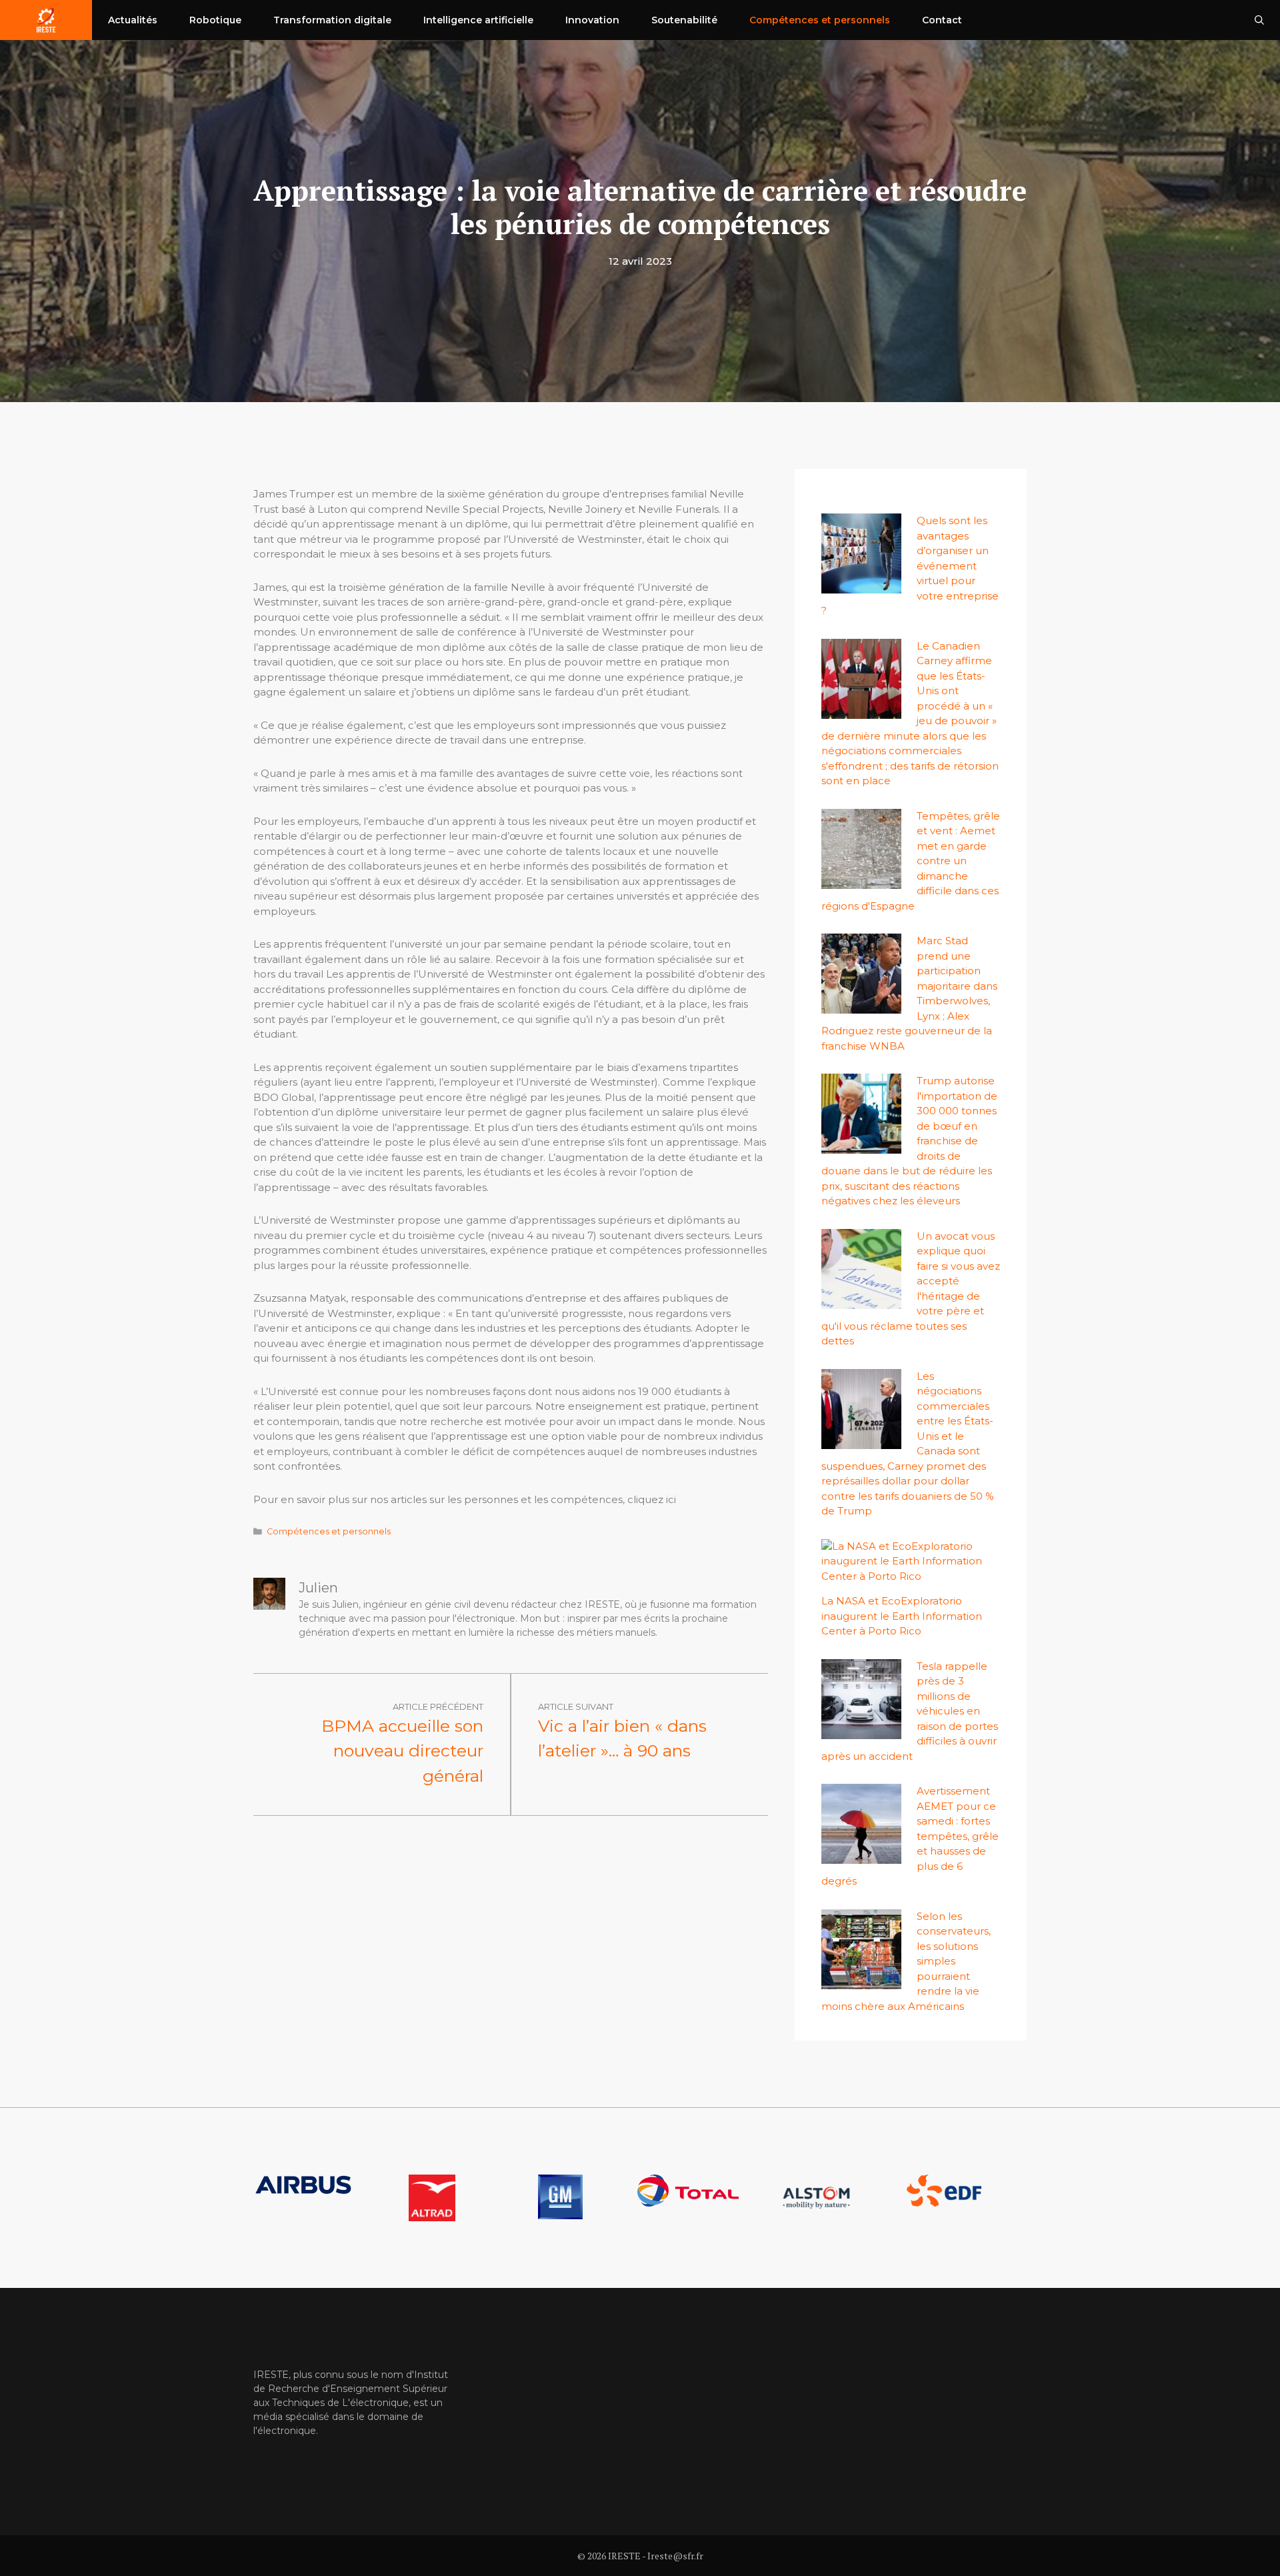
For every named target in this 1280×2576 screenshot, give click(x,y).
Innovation (592, 20)
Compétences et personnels (820, 20)
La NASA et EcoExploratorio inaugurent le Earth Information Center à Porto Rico (902, 1616)
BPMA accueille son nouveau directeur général (402, 1751)
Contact (942, 20)
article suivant (576, 1706)
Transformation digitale (332, 20)
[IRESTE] (46, 20)
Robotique (215, 20)
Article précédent (438, 1706)
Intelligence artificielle (478, 20)
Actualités (133, 20)
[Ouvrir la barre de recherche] (1259, 20)
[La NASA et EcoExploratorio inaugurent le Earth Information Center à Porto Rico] (903, 1576)
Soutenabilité (684, 20)
